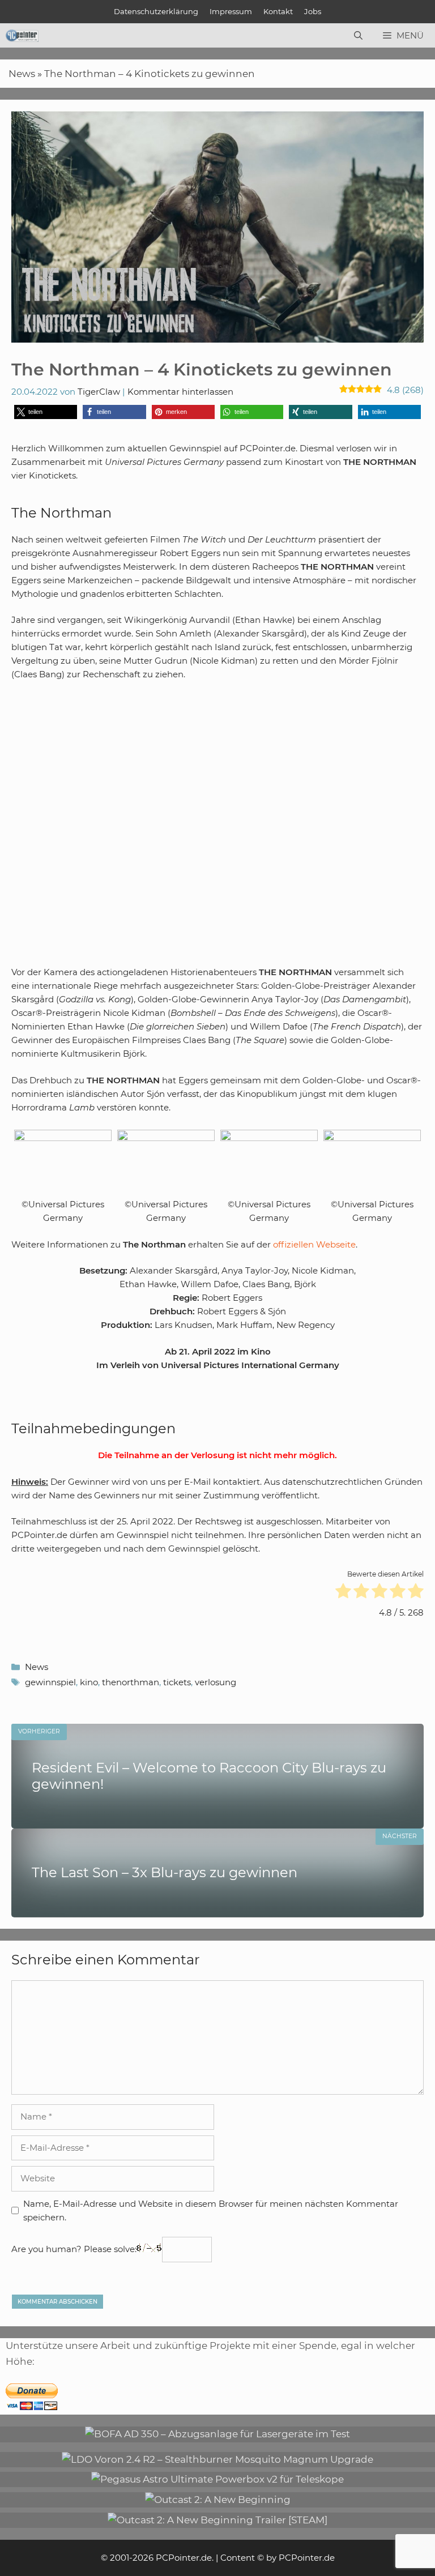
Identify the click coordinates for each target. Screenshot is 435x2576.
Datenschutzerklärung (156, 11)
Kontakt (278, 11)
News (22, 74)
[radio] (343, 1593)
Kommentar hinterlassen (180, 392)
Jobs (313, 11)
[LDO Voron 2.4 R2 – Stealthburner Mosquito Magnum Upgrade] (217, 2459)
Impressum (231, 11)
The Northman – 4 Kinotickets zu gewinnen (150, 74)
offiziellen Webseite (314, 1244)
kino (89, 1682)
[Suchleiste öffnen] (358, 36)
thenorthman (131, 1682)
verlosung (216, 1682)
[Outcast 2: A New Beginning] (218, 2500)
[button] (46, 412)
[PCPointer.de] (22, 36)
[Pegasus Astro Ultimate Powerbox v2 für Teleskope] (217, 2479)
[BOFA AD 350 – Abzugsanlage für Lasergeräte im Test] (217, 2434)
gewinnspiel (50, 1682)
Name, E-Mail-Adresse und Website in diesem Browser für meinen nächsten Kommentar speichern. (211, 2210)
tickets (177, 1682)
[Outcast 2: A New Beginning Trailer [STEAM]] (217, 2520)
